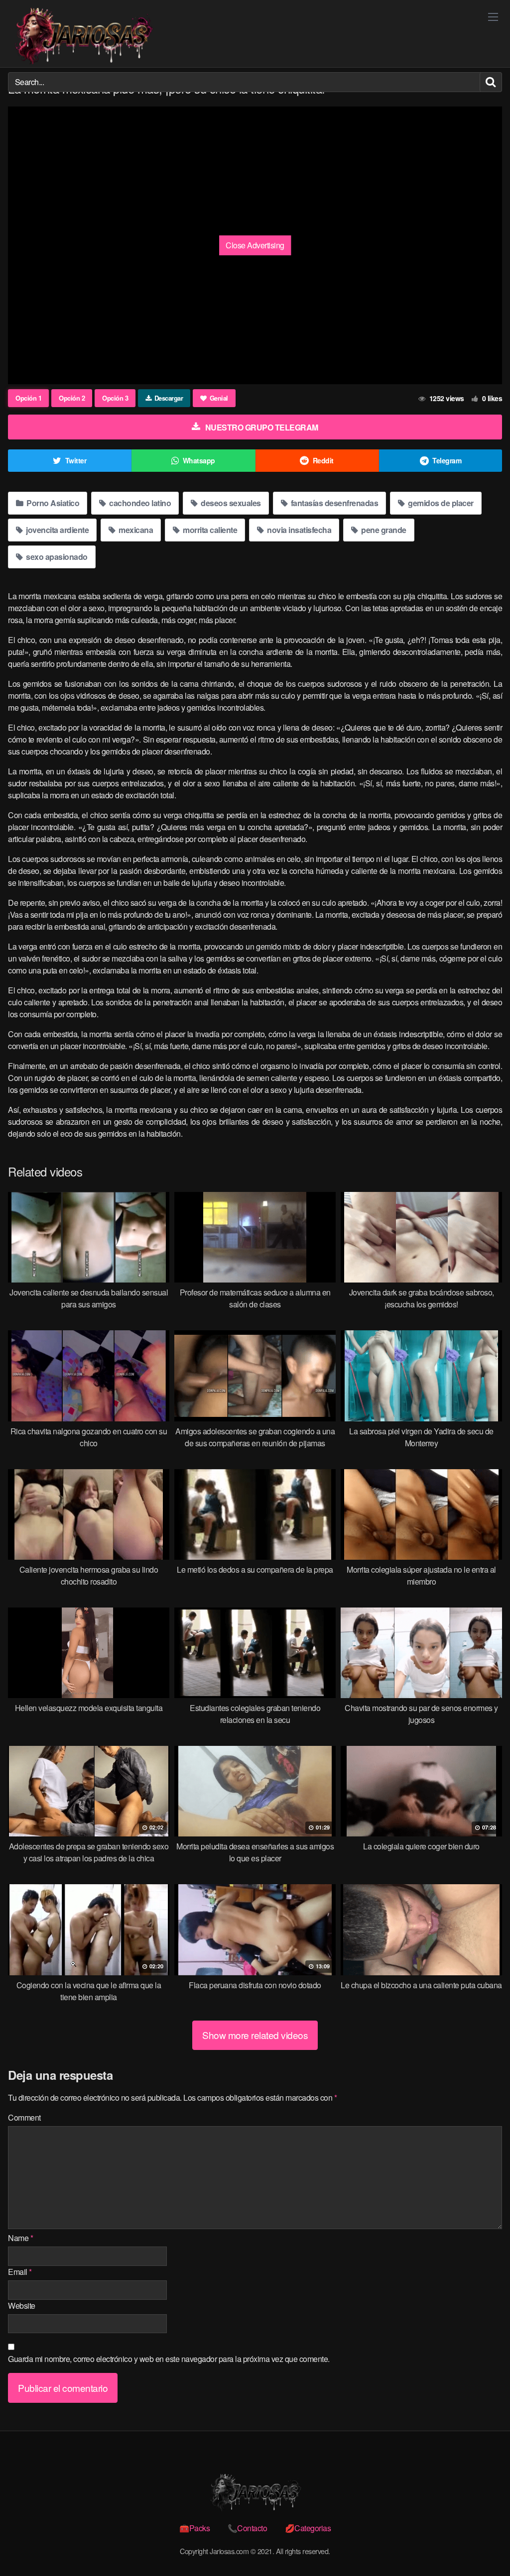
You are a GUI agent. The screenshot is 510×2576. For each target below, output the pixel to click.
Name (20, 2238)
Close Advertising (255, 245)
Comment (24, 2117)
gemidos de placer (440, 503)
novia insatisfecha (299, 530)
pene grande (383, 530)
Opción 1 (28, 398)
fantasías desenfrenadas (333, 503)
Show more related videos (255, 2035)
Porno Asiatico (52, 503)
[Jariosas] (83, 36)
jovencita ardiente (57, 530)
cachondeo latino (139, 503)
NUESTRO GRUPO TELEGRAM (262, 427)
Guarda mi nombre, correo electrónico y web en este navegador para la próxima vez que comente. (169, 2359)
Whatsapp (199, 460)
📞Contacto (248, 2528)
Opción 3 (115, 398)
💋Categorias (308, 2528)
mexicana (135, 530)
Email (20, 2272)
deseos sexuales (230, 503)
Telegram (447, 460)
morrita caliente (209, 530)
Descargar (169, 398)
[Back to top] (483, 2544)
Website (22, 2306)
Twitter (76, 460)
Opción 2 (72, 398)
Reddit (323, 460)
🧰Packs (194, 2528)
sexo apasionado (56, 557)
